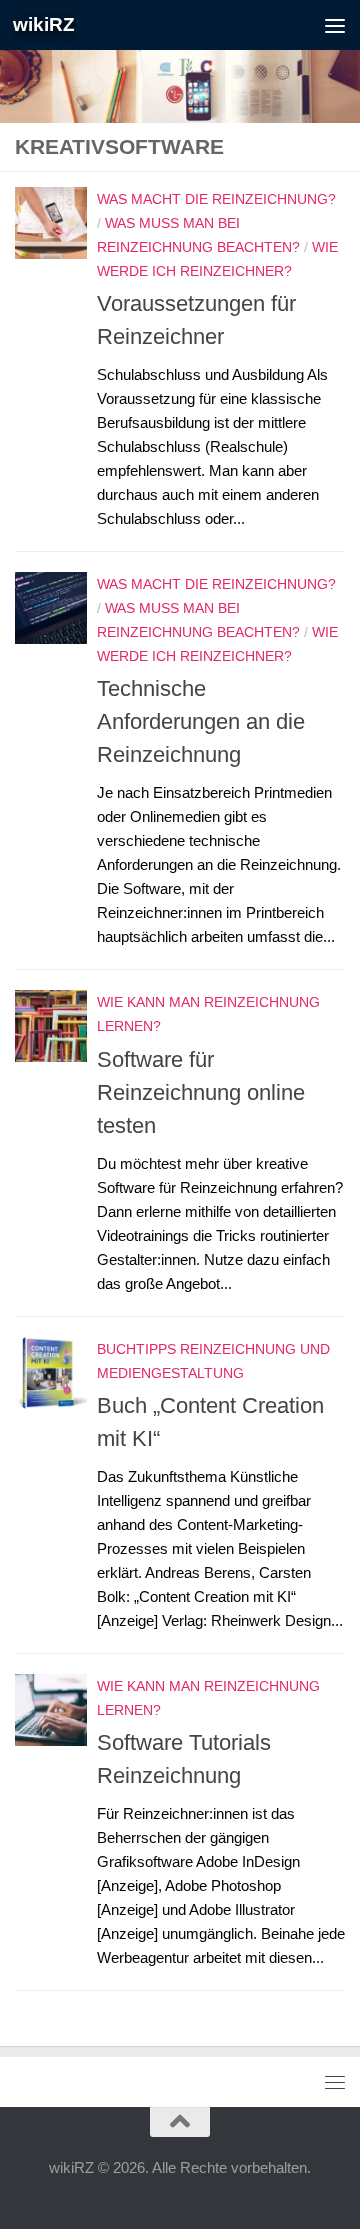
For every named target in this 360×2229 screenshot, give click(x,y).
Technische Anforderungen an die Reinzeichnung (201, 721)
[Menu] (335, 25)
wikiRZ (44, 24)
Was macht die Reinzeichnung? (216, 199)
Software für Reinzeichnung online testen (201, 1092)
